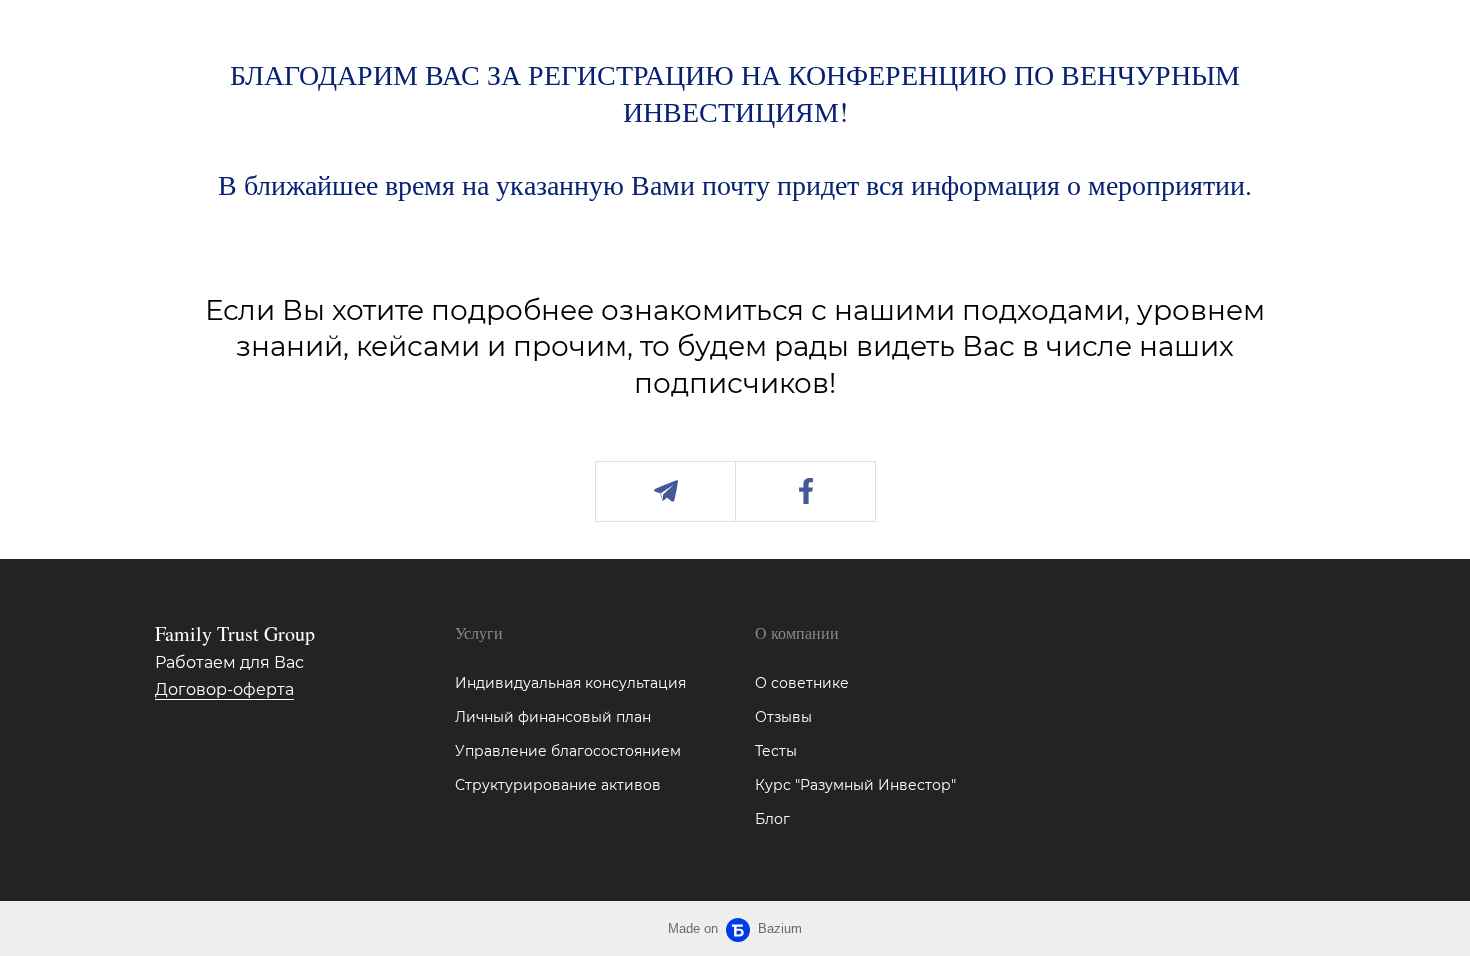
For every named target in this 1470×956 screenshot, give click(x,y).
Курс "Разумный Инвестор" (855, 785)
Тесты (776, 751)
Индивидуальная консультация (570, 683)
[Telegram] (665, 491)
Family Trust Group (235, 633)
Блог (772, 819)
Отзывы (783, 717)
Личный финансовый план (553, 717)
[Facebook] (805, 491)
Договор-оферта (224, 689)
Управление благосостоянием (568, 751)
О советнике (802, 683)
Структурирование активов (558, 785)
